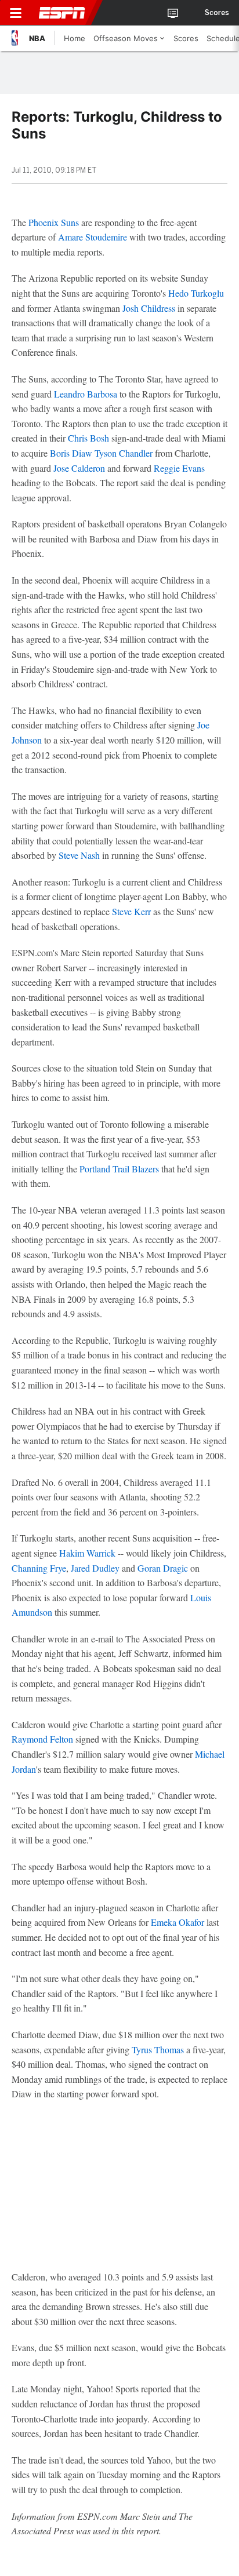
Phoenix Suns (54, 222)
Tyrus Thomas (158, 2049)
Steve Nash (79, 855)
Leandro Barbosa (86, 394)
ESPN (62, 13)
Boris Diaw (71, 453)
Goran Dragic (163, 1568)
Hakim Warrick (87, 1553)
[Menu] (16, 13)
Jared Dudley (95, 1568)
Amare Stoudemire (93, 237)
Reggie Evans (179, 468)
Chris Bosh (88, 438)
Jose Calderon (79, 468)
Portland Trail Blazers (119, 1169)
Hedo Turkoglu (196, 293)
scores (217, 13)
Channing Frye (39, 1568)
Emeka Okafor (178, 1922)
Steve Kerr (131, 911)
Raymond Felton (42, 1739)
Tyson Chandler (124, 453)
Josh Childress (149, 308)
